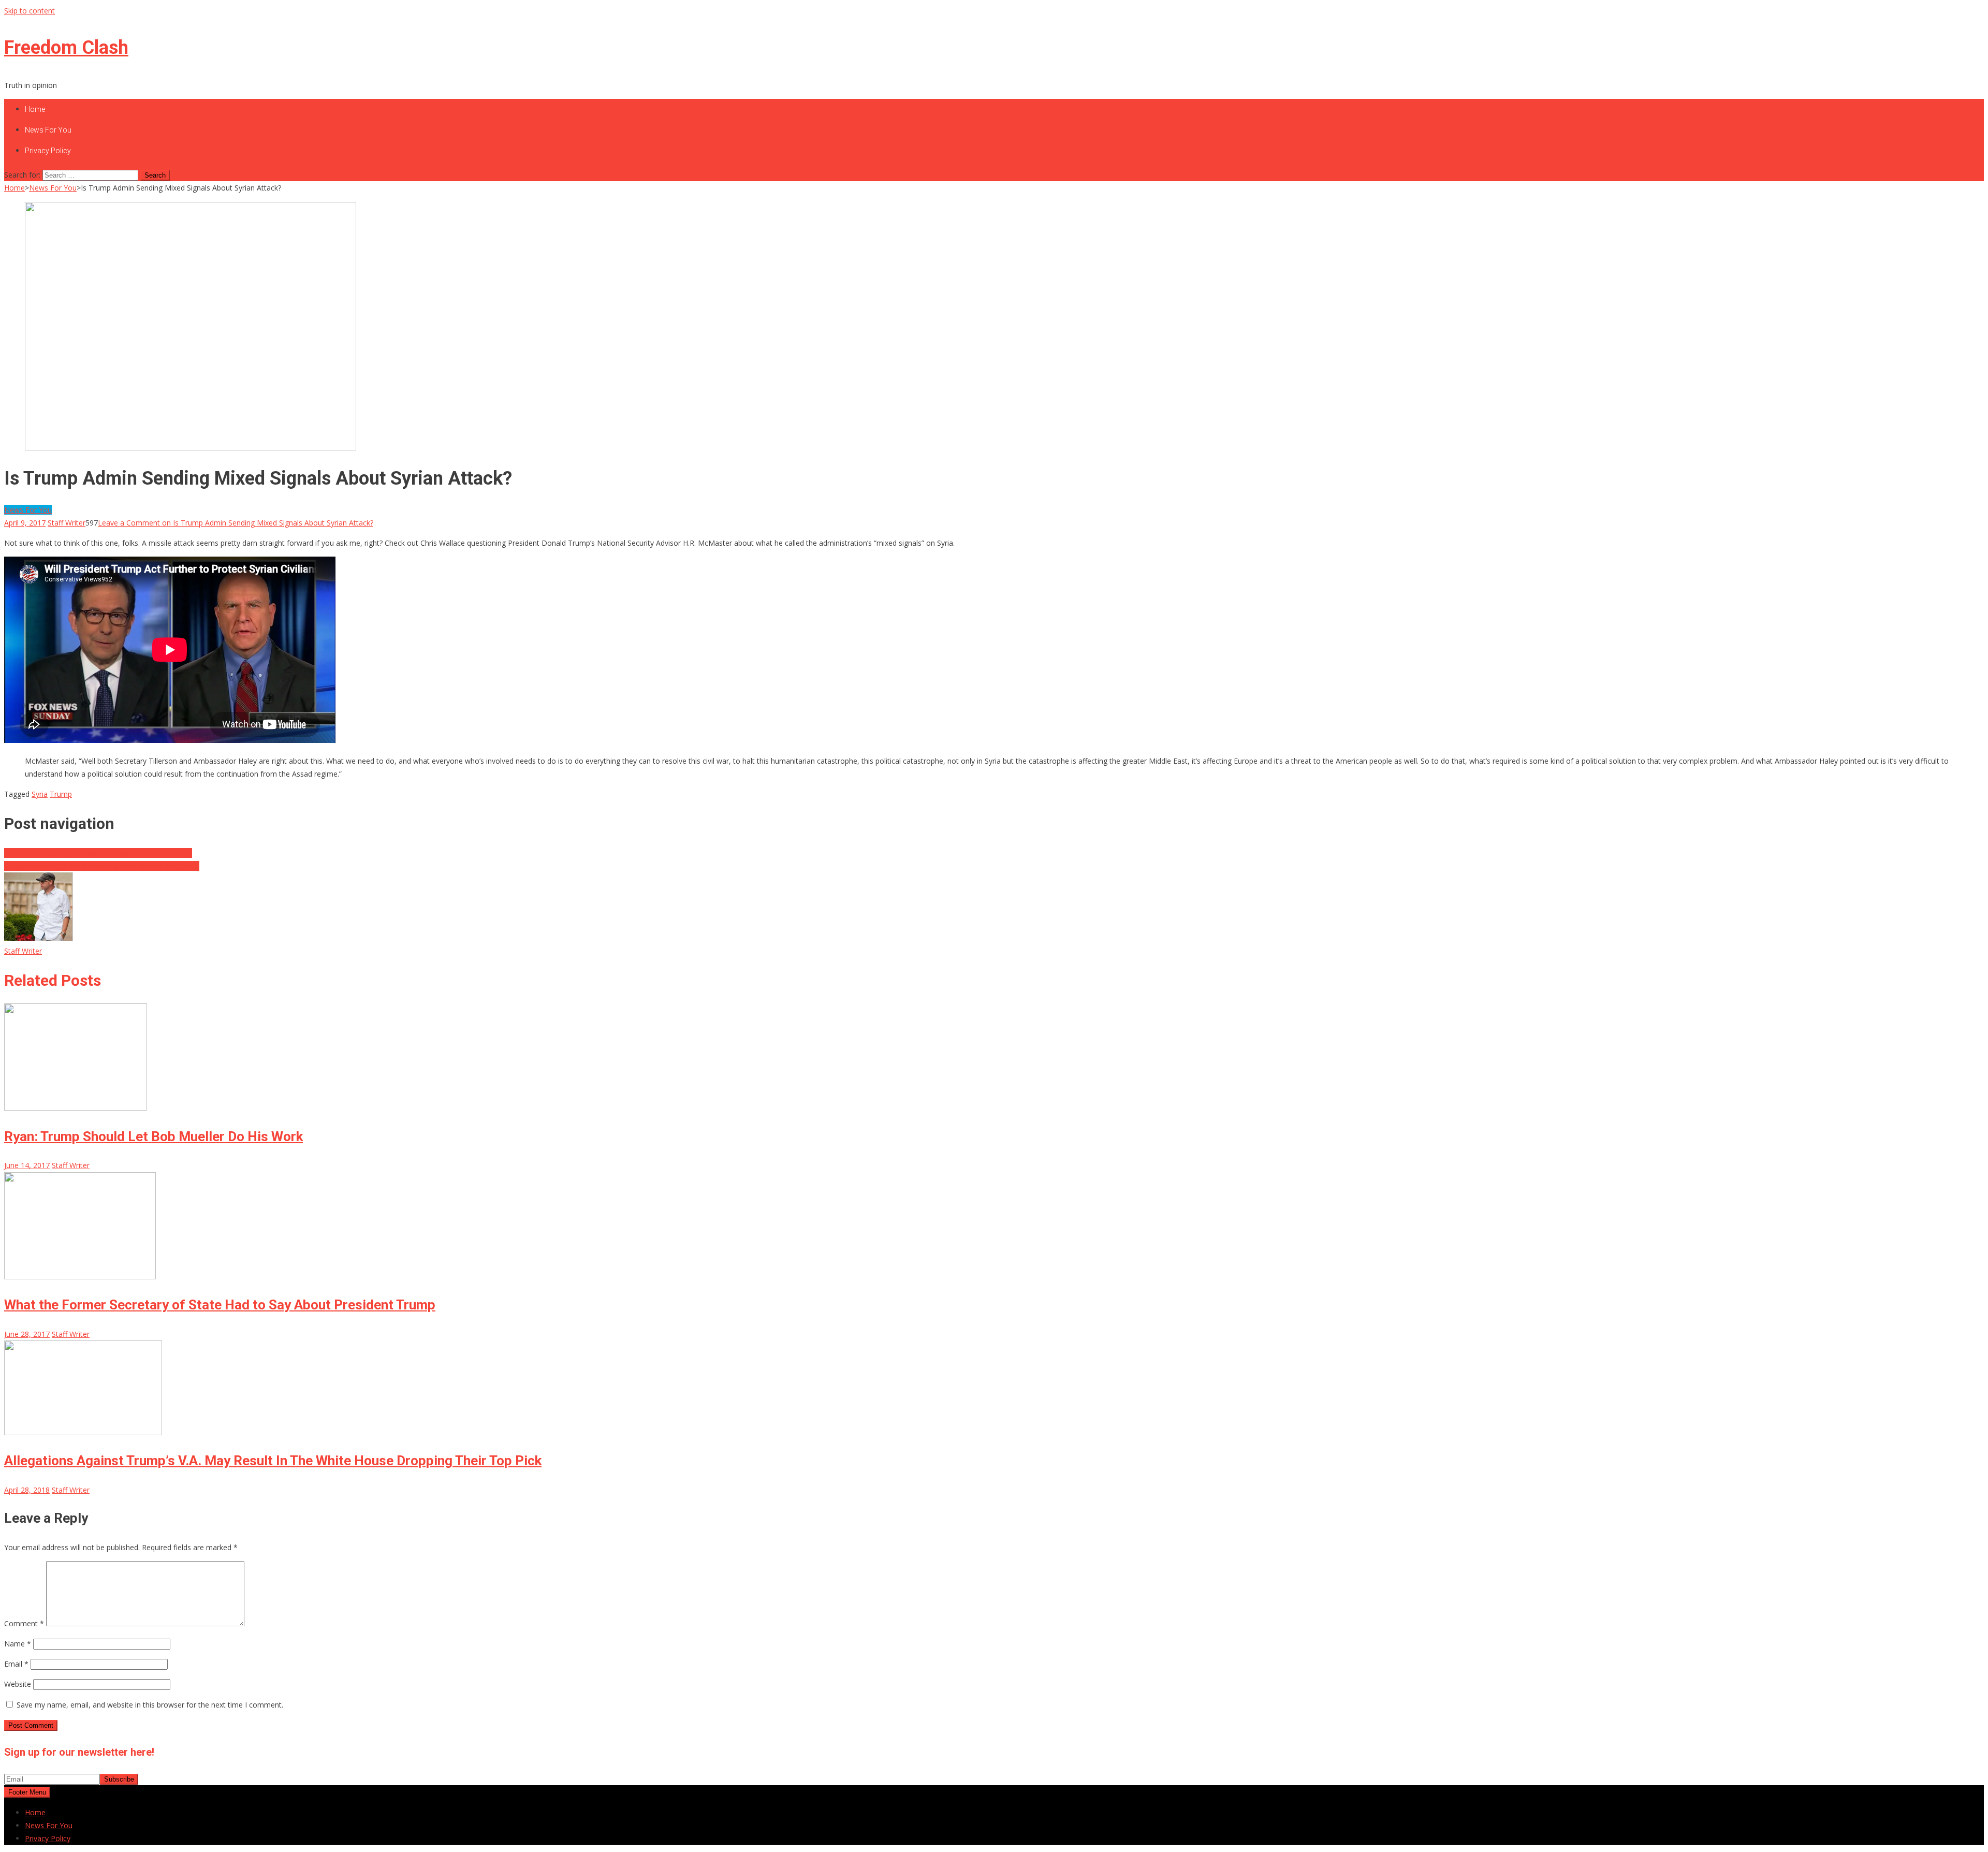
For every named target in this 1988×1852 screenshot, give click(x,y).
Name (18, 1644)
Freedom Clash (66, 48)
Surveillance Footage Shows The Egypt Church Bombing (98, 853)
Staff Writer (67, 523)
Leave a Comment (236, 523)
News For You (48, 130)
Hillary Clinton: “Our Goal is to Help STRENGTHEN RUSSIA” (102, 866)
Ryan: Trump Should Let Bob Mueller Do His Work (154, 1136)
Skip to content (30, 11)
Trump (61, 794)
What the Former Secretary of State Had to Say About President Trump (220, 1305)
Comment (24, 1623)
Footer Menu (27, 1792)
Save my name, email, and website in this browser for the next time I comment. (150, 1705)
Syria (40, 794)
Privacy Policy (48, 151)
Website (18, 1684)
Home (35, 109)
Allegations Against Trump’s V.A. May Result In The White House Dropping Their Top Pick (273, 1461)
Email (16, 1664)
